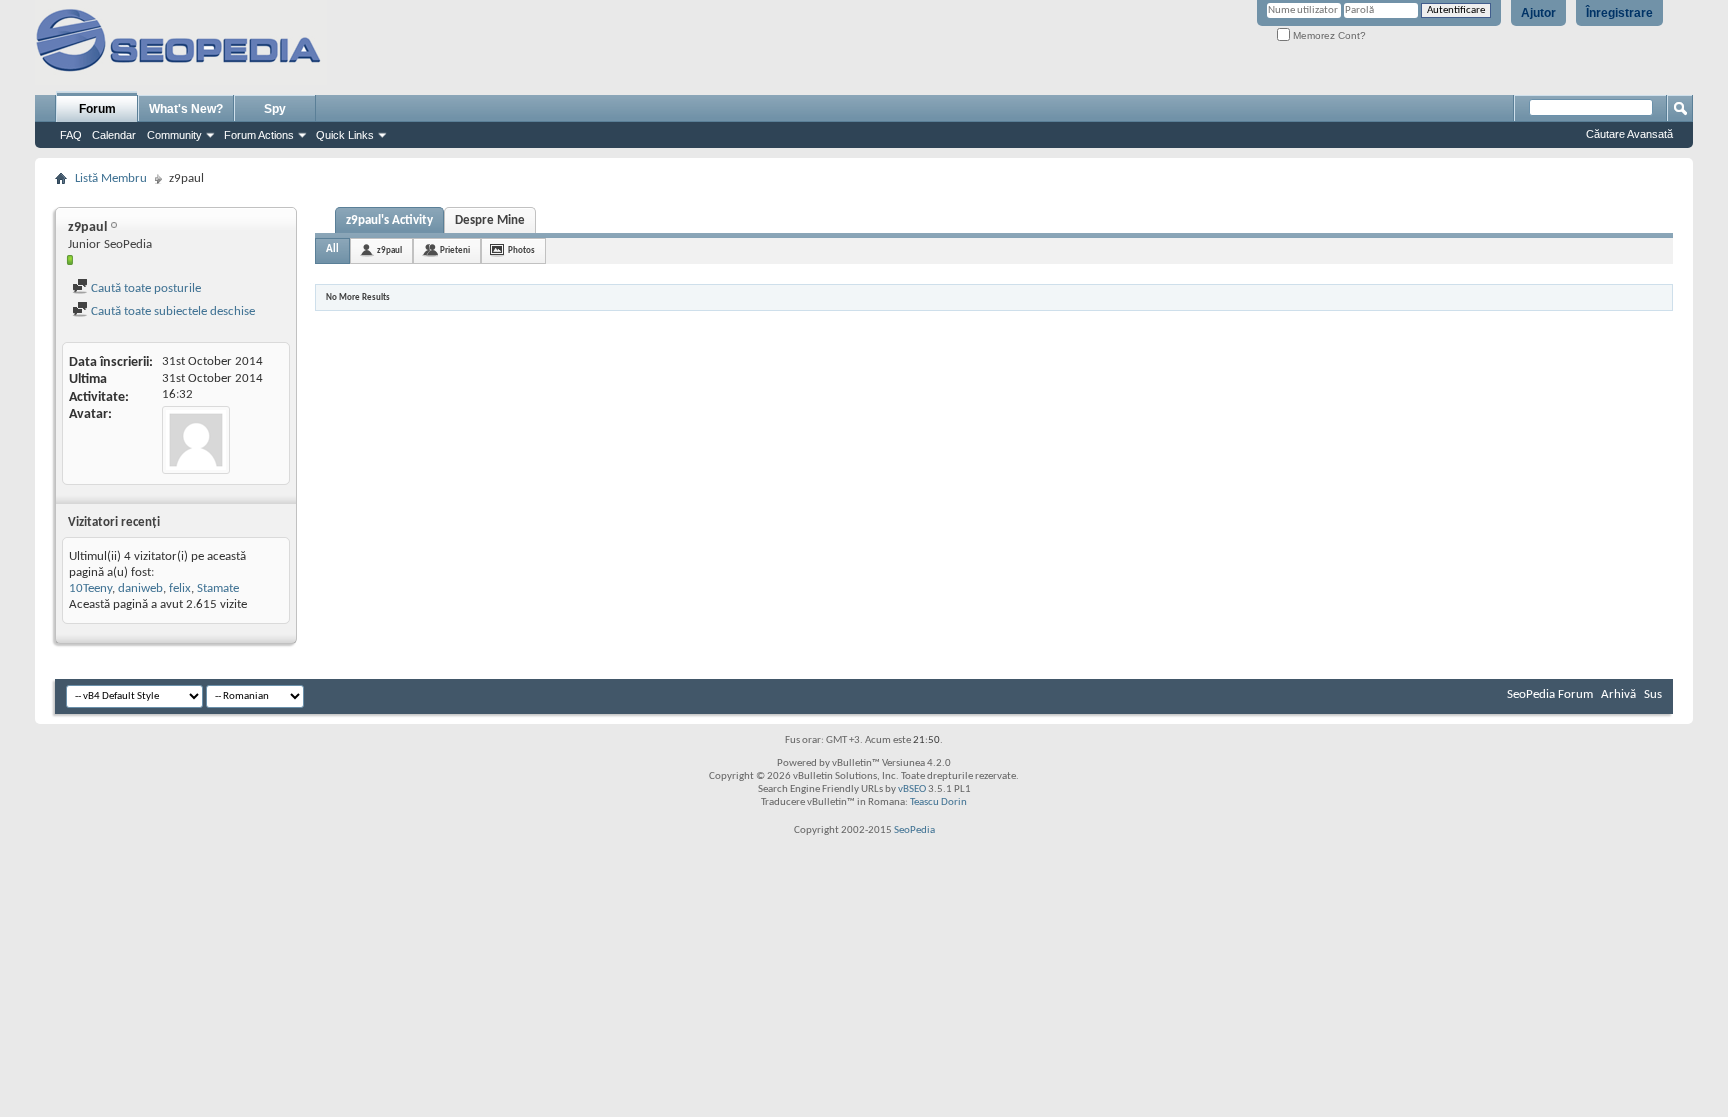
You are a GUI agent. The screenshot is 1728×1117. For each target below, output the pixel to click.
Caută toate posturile (144, 288)
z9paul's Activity (389, 220)
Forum (97, 109)
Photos (521, 250)
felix (180, 588)
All (332, 249)
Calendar (114, 135)
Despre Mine (490, 220)
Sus (1653, 694)
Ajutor (1538, 13)
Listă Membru (111, 178)
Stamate (218, 588)
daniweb (140, 588)
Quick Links (345, 135)
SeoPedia (914, 830)
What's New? (186, 109)
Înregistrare (1619, 13)
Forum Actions (259, 135)
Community (174, 135)
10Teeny (90, 588)
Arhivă (1618, 694)
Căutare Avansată (1629, 134)
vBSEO (912, 789)
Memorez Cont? (1328, 35)
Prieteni (455, 250)
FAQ (71, 135)
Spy (275, 109)
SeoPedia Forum (1550, 694)
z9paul (389, 250)
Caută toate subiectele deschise (171, 311)
